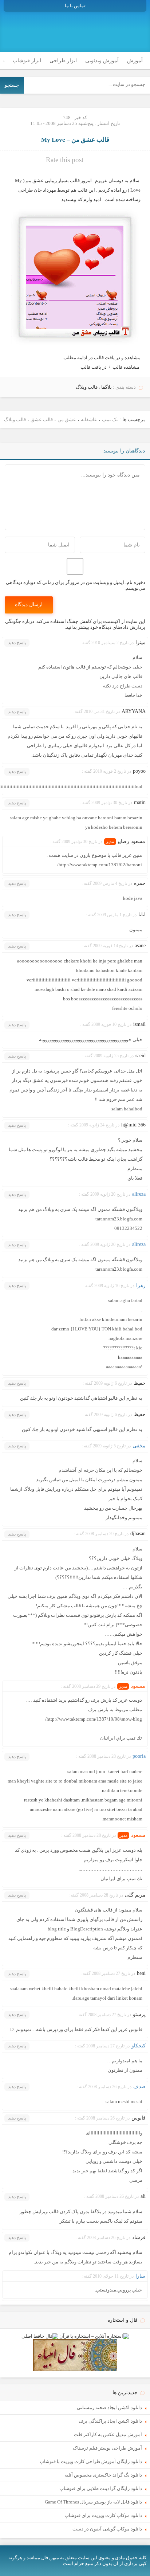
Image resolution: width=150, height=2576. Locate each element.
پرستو (139, 2014)
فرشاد (139, 2237)
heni (141, 1973)
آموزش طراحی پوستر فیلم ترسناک (107, 2448)
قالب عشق (42, 419)
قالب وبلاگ (87, 387)
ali (143, 2196)
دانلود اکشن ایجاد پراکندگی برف (110, 2421)
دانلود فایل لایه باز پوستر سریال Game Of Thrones (93, 2502)
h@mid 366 (133, 1125)
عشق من (67, 419)
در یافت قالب (94, 367)
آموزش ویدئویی (102, 61)
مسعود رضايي (132, 841)
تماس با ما (75, 6)
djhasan (138, 1534)
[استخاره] (94, 2336)
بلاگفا (106, 387)
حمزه (140, 883)
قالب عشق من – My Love (75, 140)
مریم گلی (135, 1895)
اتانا (142, 915)
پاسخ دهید (17, 643)
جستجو (12, 85)
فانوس (139, 2118)
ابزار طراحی (63, 61)
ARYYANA (134, 711)
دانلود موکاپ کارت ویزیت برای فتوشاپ (103, 2515)
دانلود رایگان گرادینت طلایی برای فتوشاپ (101, 2488)
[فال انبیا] (75, 2370)
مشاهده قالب (126, 367)
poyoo (139, 771)
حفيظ (140, 1383)
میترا (141, 642)
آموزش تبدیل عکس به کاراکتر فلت (108, 2434)
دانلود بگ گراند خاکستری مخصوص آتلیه (103, 2475)
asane (140, 946)
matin (140, 802)
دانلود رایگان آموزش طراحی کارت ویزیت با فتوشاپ (91, 2461)
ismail (139, 1024)
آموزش (135, 61)
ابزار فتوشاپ (27, 61)
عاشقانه (89, 419)
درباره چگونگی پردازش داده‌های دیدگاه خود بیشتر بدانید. (75, 624)
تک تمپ (110, 419)
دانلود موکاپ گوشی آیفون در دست (107, 2529)
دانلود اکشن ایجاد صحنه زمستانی (109, 2408)
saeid (141, 1056)
